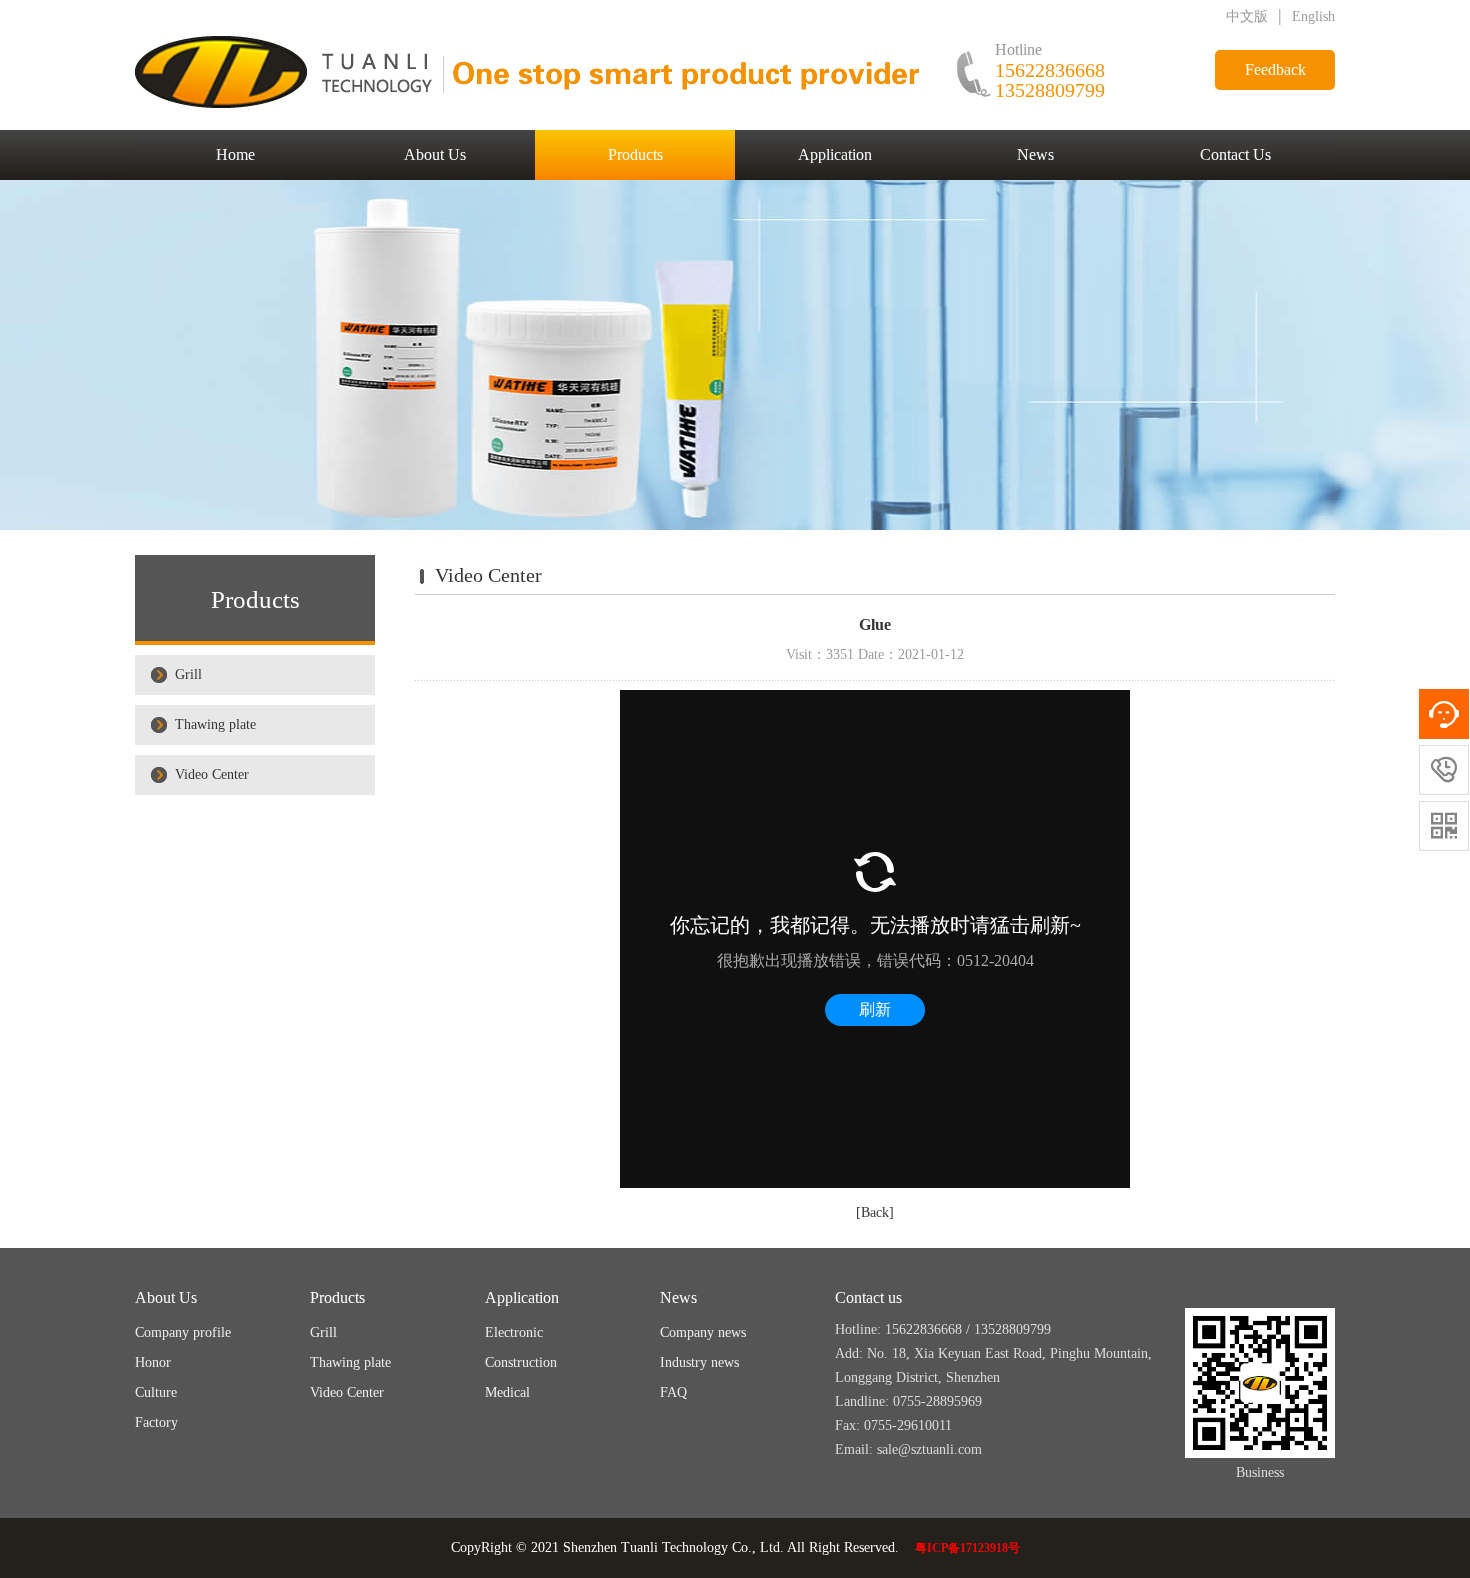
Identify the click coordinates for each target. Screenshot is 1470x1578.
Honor (153, 1362)
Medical (507, 1392)
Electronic (514, 1332)
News (1035, 154)
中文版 (1247, 16)
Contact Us (1235, 154)
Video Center (212, 774)
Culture (156, 1392)
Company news (703, 1332)
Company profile (183, 1332)
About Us (435, 154)
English (1313, 16)
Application (835, 154)
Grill (188, 674)
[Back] (875, 1212)
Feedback (1275, 69)
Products (635, 154)
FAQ (673, 1392)
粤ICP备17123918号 (967, 1548)
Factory (156, 1422)
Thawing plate (215, 724)
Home (235, 154)
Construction (521, 1362)
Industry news (699, 1362)
